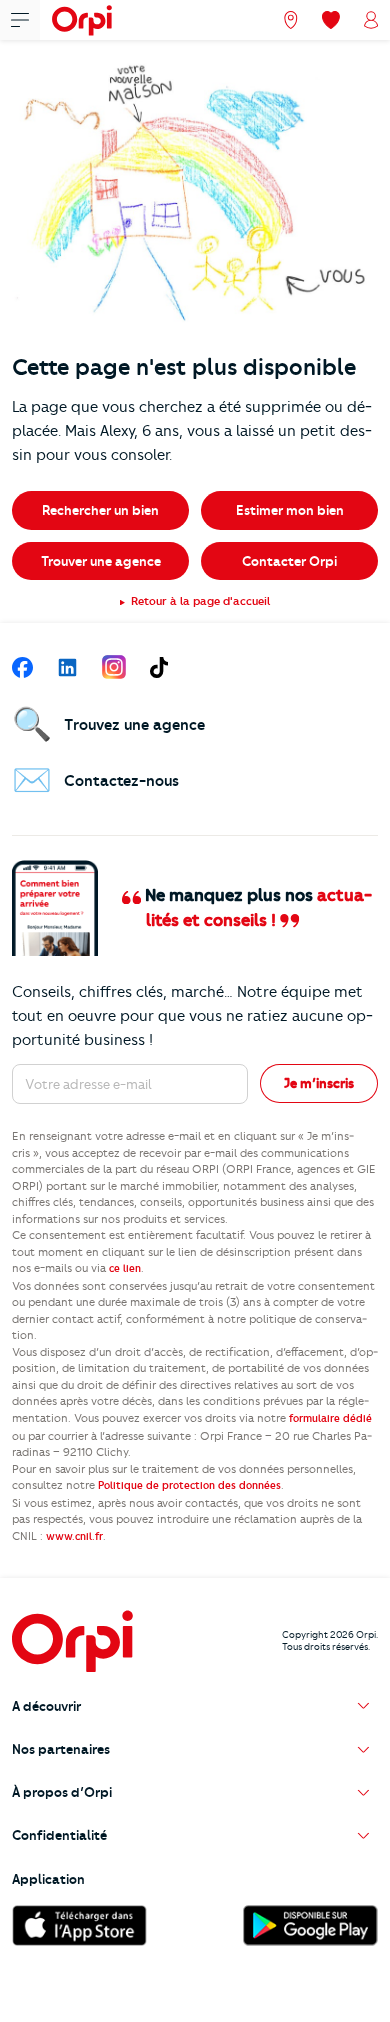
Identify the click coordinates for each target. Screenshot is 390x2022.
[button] (195, 1706)
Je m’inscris (319, 1083)
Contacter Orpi (289, 561)
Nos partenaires (61, 1749)
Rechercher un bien (100, 510)
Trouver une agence (101, 561)
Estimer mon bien (290, 510)
